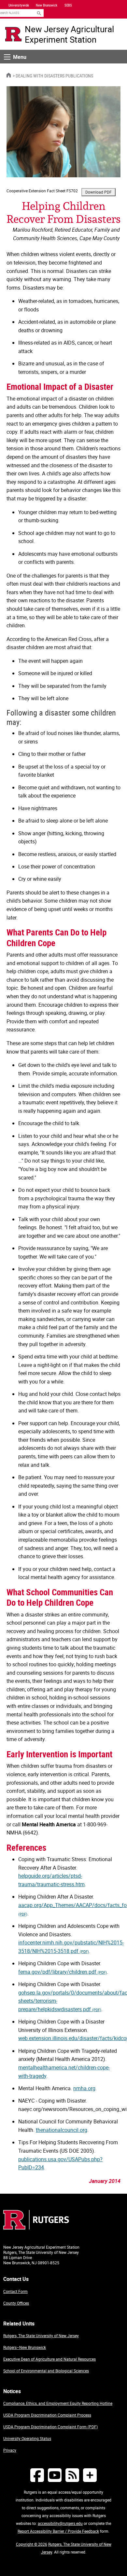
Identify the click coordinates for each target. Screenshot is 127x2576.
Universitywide (19, 5)
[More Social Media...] (90, 2475)
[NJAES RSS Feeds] (72, 2475)
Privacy (10, 2450)
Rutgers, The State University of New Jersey (41, 2336)
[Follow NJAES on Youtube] (55, 2475)
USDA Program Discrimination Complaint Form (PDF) (50, 2427)
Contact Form (15, 2291)
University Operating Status (27, 2438)
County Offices (16, 2303)
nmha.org (84, 2088)
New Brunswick (47, 5)
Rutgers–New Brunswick (25, 2347)
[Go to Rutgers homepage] (36, 2228)
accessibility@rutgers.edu (60, 2523)
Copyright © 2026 (32, 2544)
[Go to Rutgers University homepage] (13, 34)
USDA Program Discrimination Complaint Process (47, 2415)
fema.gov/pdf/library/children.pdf (63, 1972)
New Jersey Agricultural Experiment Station (69, 34)
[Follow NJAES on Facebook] (37, 2475)
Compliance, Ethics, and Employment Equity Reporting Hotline (58, 2403)
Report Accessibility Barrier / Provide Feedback (58, 2531)
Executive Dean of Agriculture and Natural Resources (49, 2359)
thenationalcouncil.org (62, 2130)
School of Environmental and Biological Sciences (46, 2371)
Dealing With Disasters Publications (54, 76)
